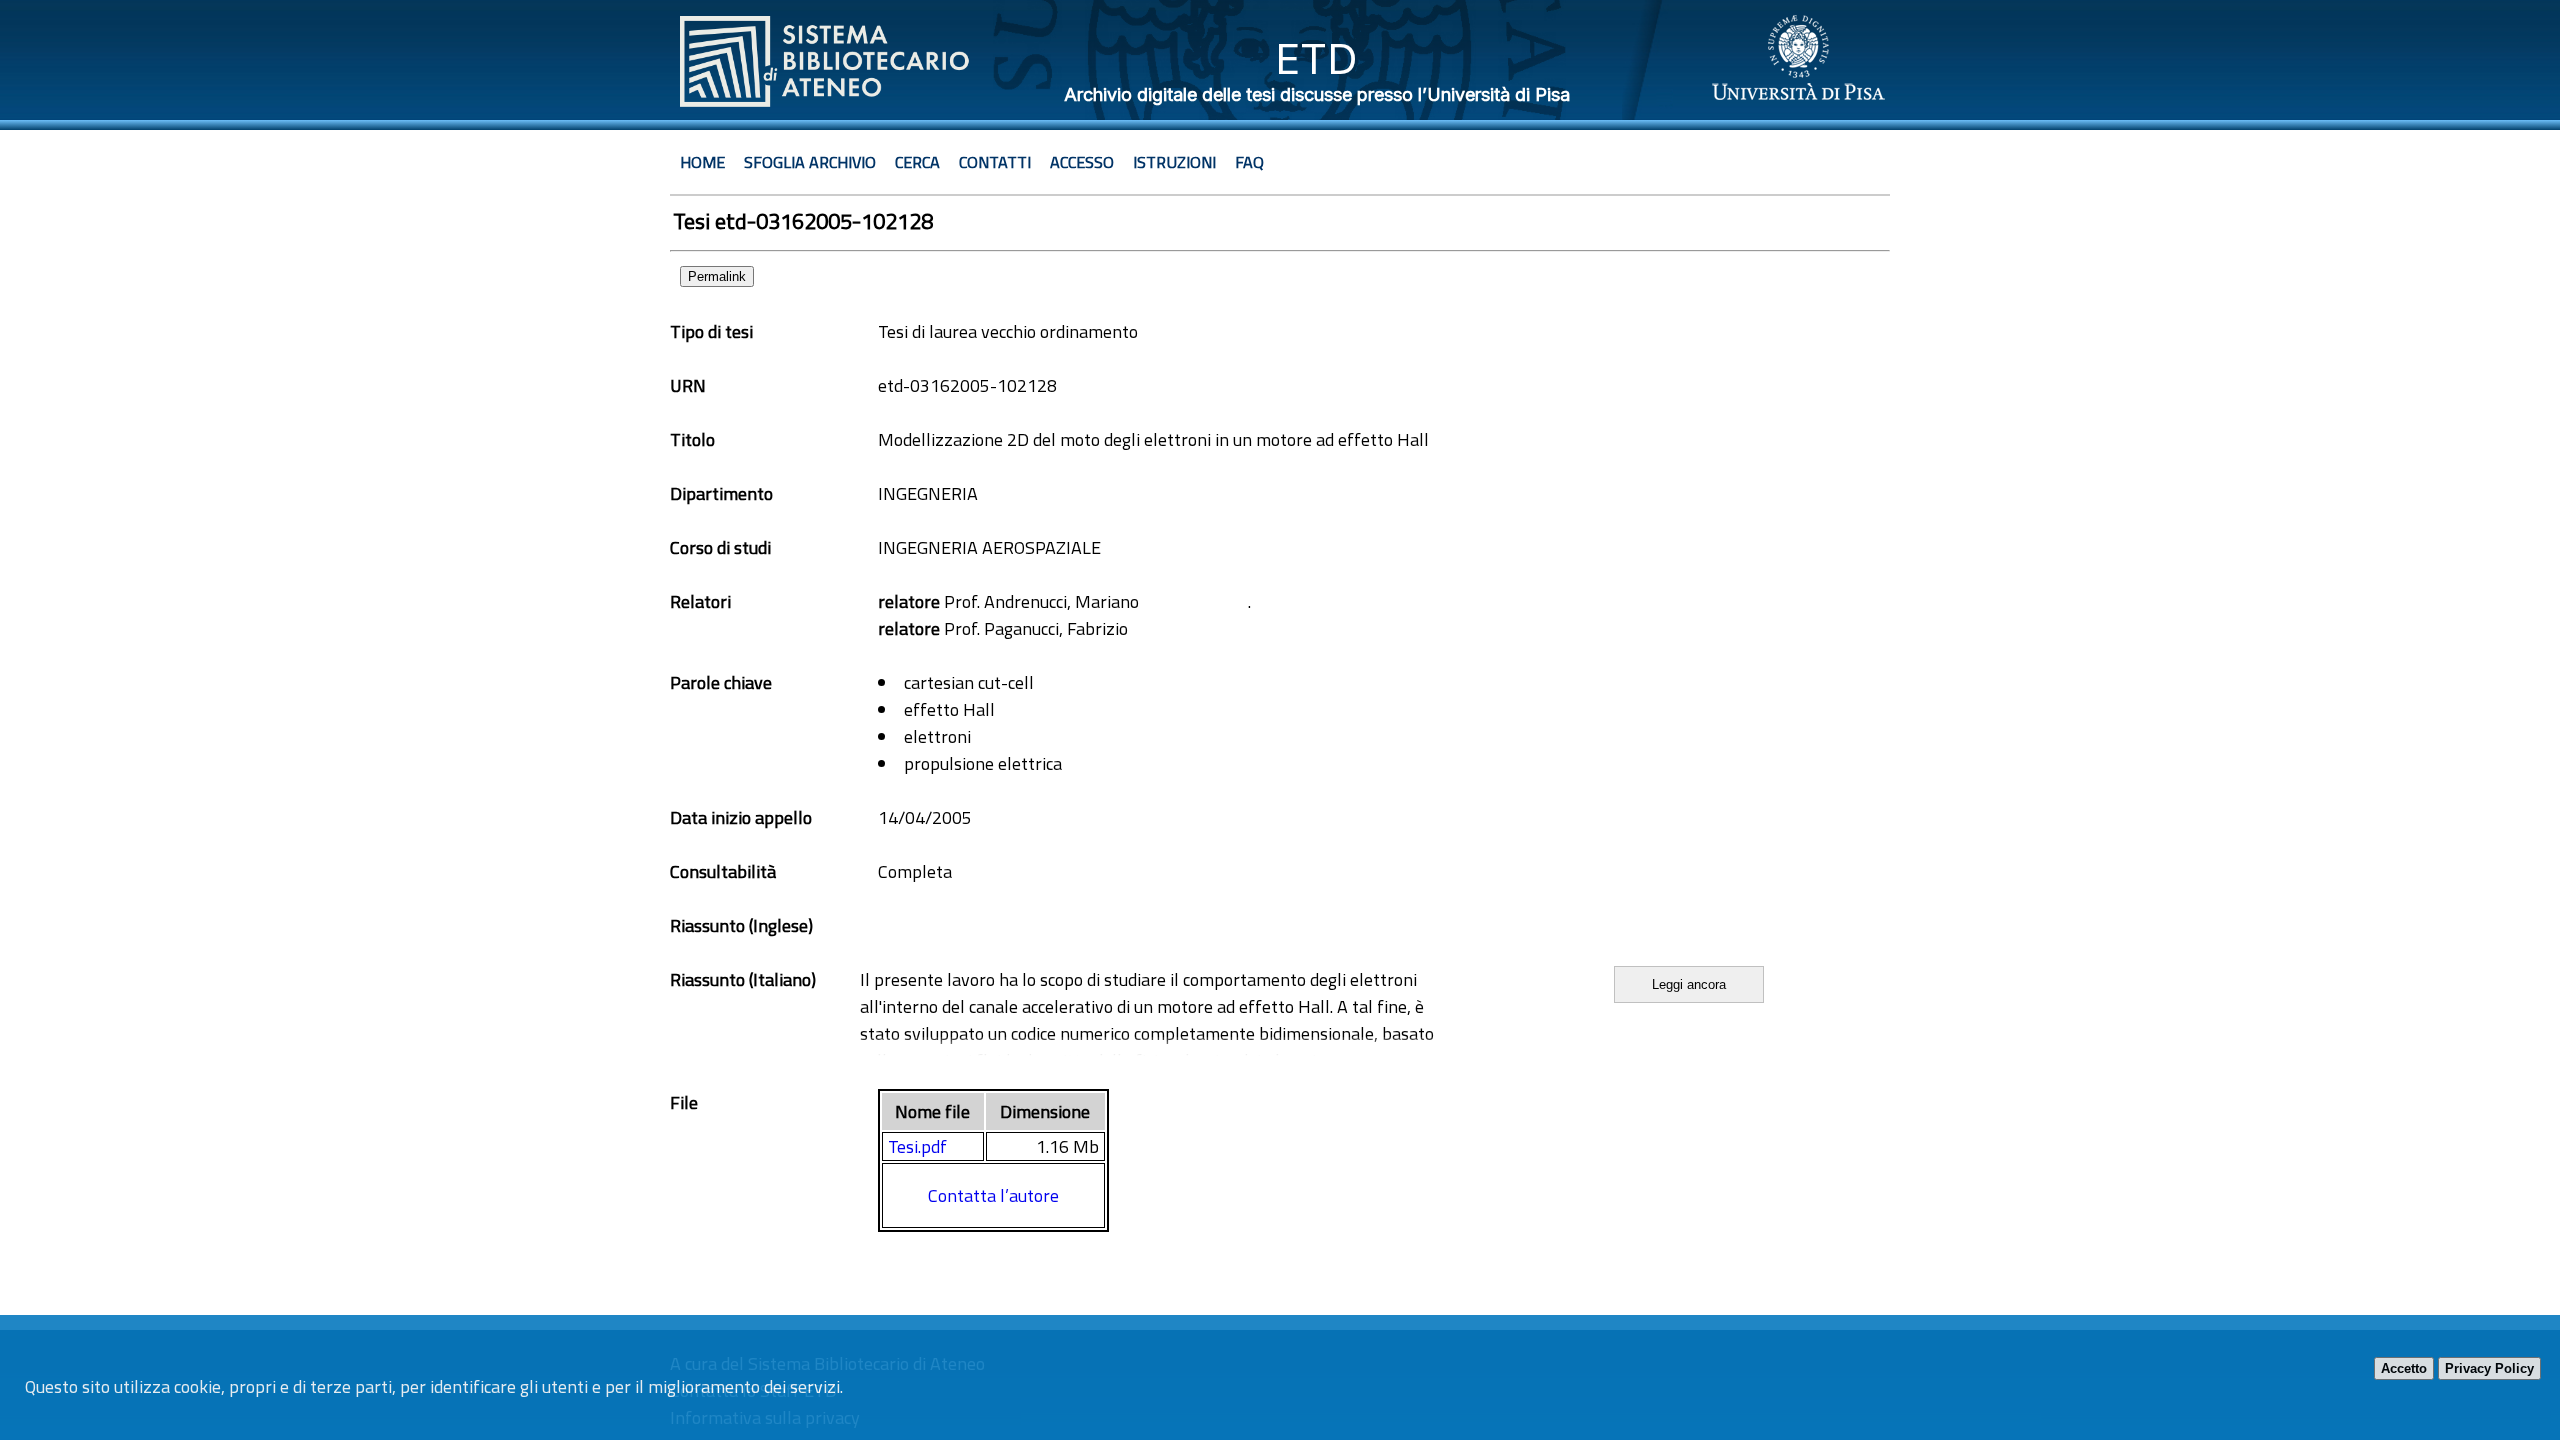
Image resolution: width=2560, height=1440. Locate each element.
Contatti (995, 162)
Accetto (2404, 1368)
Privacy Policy (2489, 1368)
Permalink (717, 276)
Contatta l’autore (993, 1195)
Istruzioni (1174, 162)
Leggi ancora (1689, 984)
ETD (1316, 58)
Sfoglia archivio (810, 162)
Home (702, 162)
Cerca (917, 162)
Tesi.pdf (917, 1146)
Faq (1249, 162)
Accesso (1082, 162)
